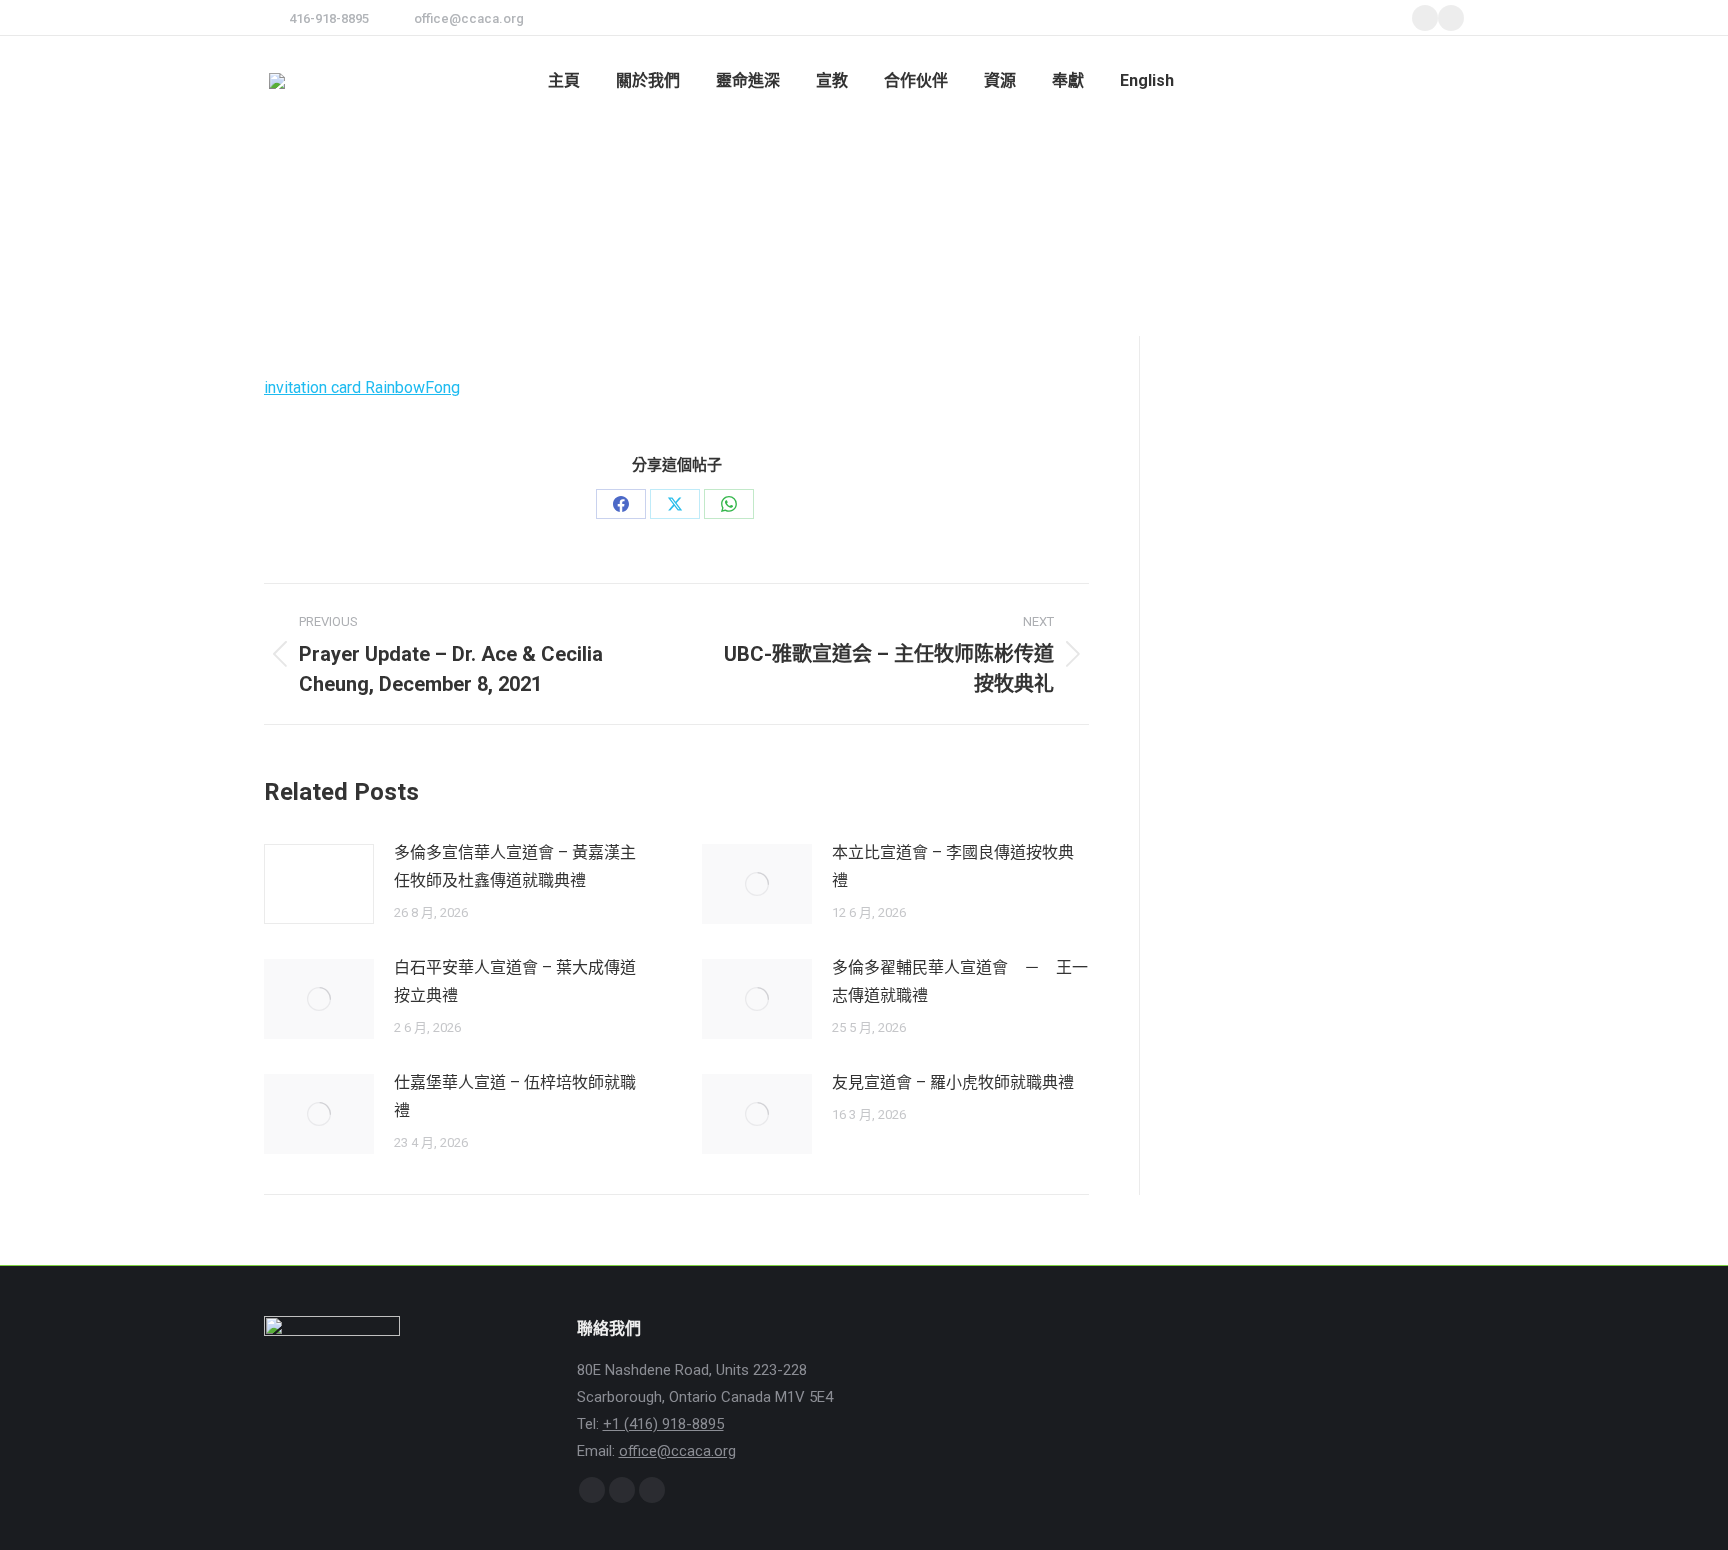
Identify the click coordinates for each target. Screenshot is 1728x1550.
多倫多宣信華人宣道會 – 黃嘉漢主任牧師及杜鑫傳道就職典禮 (515, 866)
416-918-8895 (329, 18)
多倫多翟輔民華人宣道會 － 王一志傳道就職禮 (960, 981)
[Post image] (319, 884)
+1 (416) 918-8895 (663, 1424)
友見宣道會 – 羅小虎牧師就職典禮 (953, 1082)
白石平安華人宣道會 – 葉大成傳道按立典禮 (515, 981)
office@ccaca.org (469, 18)
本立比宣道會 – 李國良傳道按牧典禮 (953, 866)
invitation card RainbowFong (362, 387)
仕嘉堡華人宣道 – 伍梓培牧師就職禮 (515, 1096)
